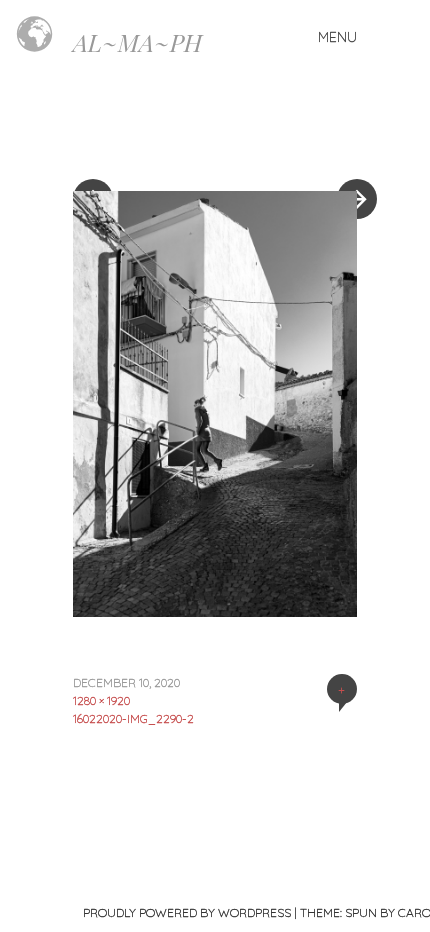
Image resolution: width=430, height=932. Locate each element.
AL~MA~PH (137, 42)
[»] (347, 139)
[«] (144, 139)
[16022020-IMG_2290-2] (215, 610)
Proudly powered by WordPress (187, 912)
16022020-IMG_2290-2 (133, 718)
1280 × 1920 (101, 700)
